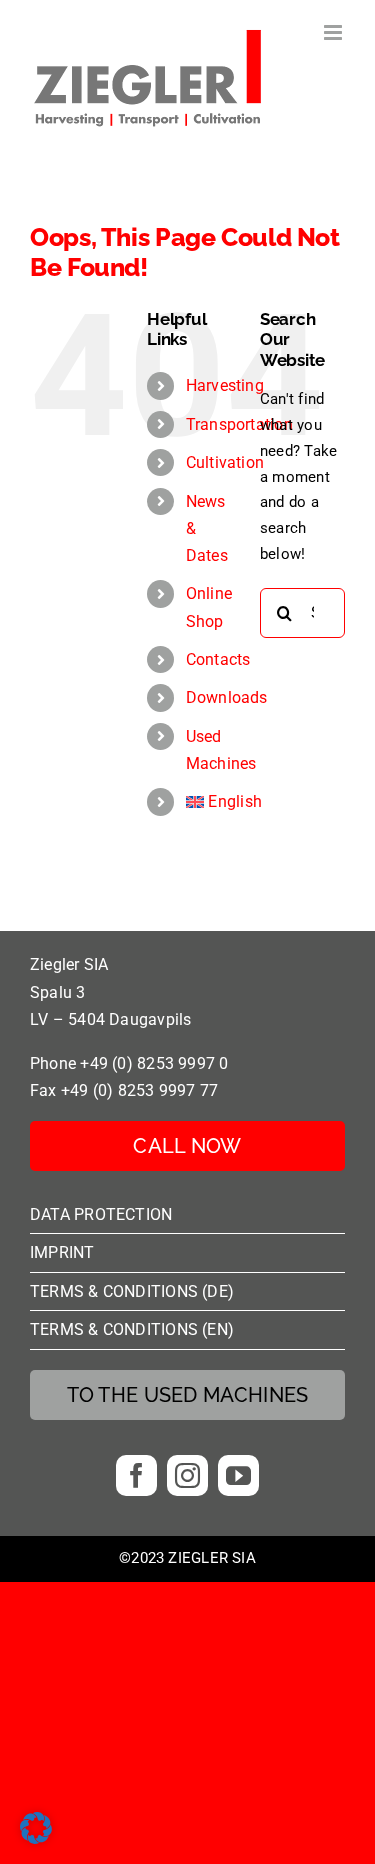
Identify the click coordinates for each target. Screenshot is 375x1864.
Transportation (239, 424)
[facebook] (136, 1475)
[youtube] (238, 1475)
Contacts (218, 659)
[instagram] (187, 1475)
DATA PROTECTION (101, 1214)
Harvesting (225, 385)
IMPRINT (62, 1252)
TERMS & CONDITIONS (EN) (132, 1329)
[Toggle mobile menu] (334, 32)
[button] (36, 1828)
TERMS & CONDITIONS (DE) (132, 1291)
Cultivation (225, 462)
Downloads (227, 697)
